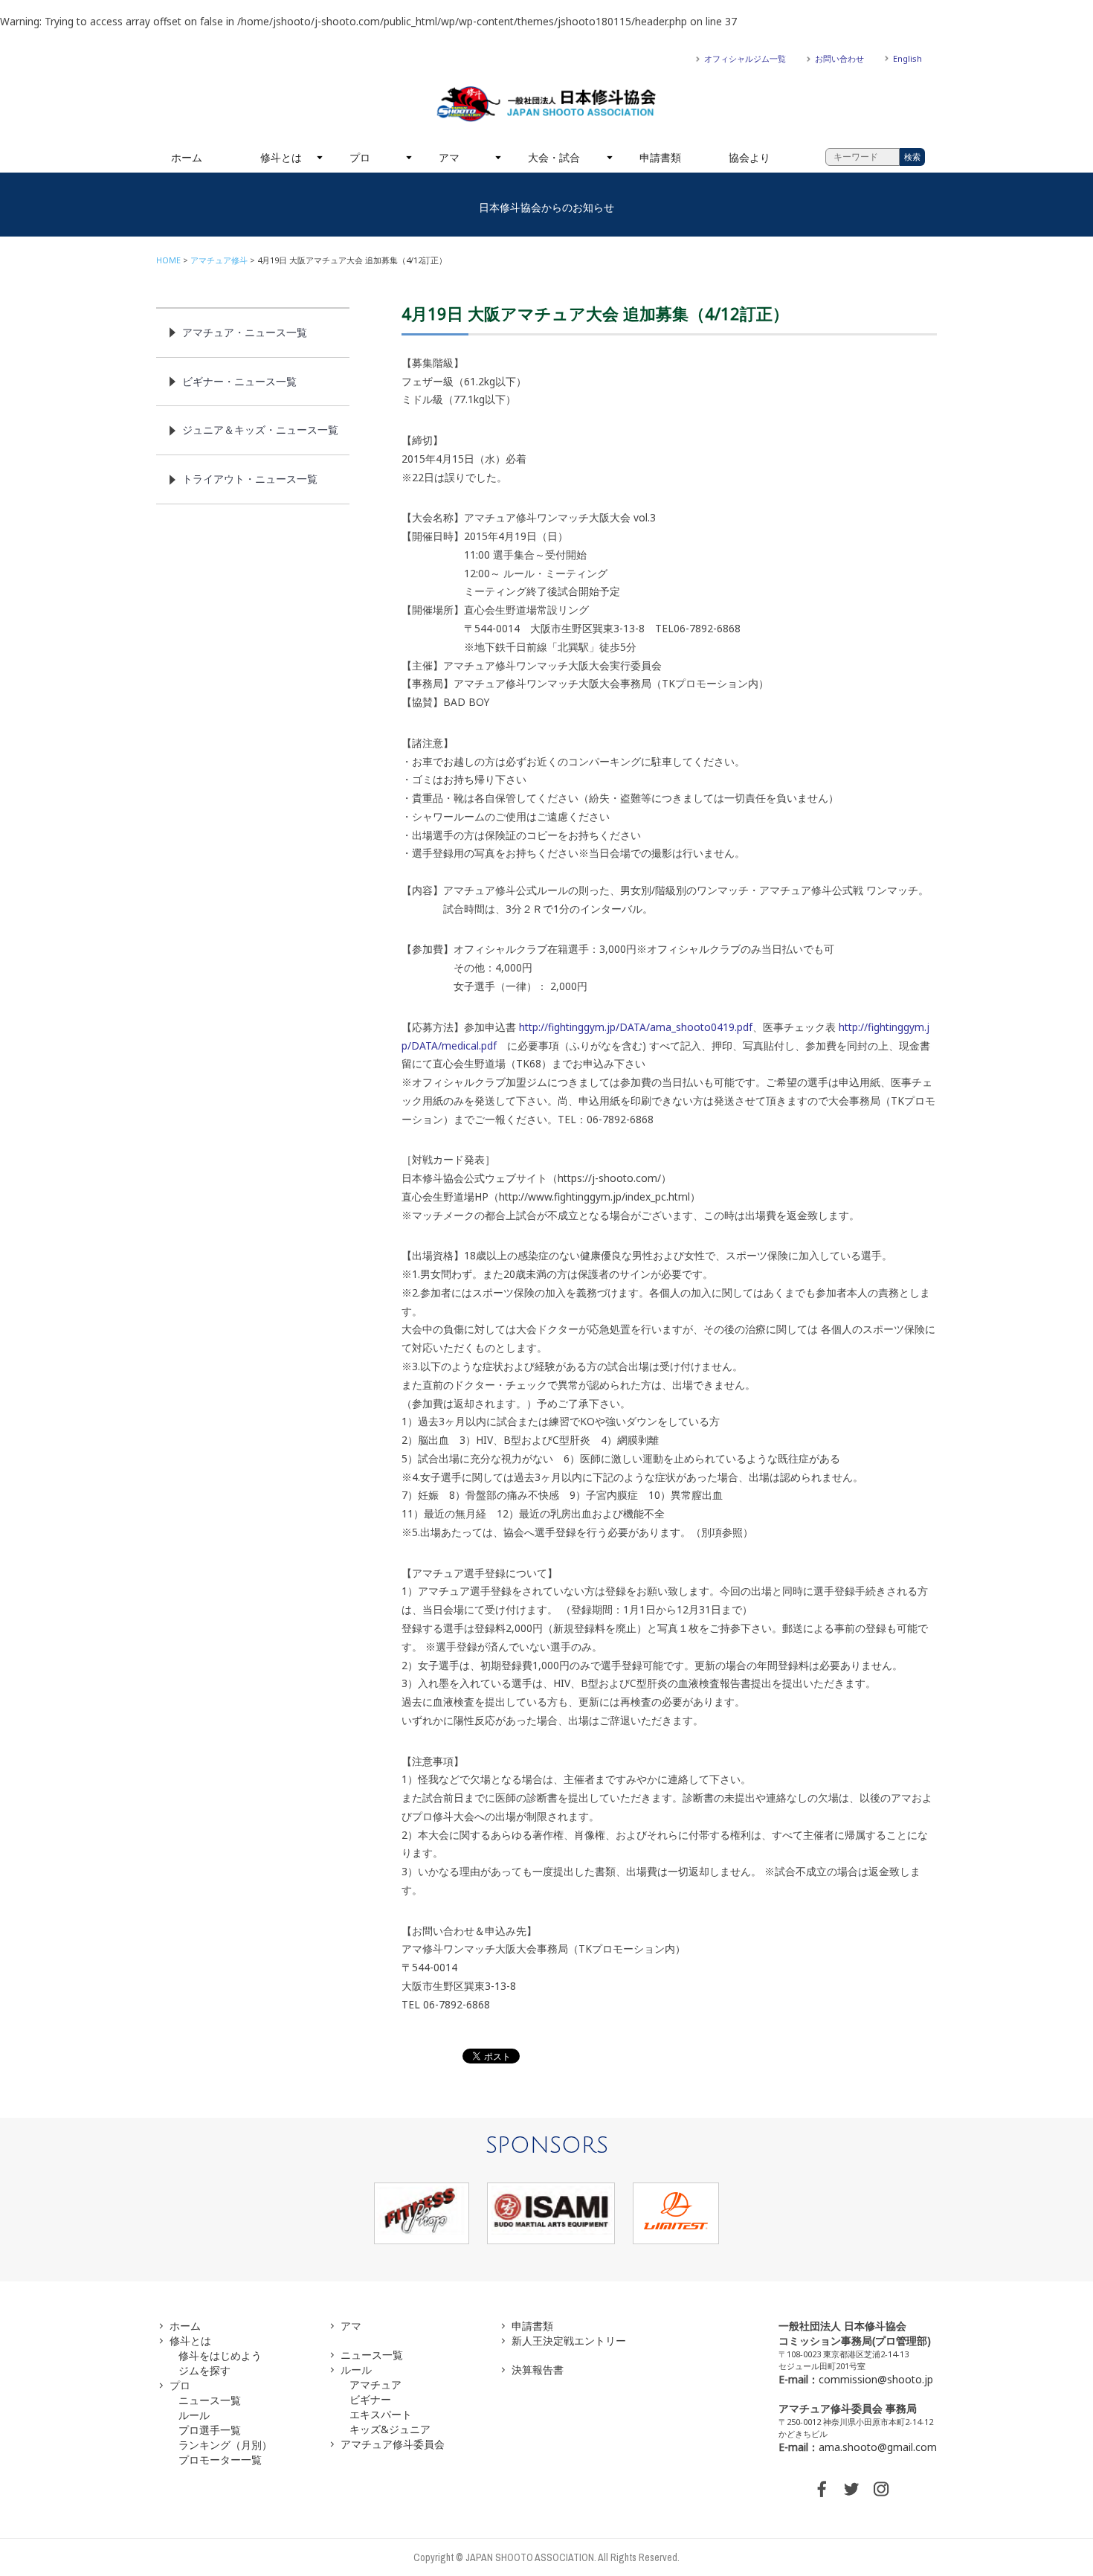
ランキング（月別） (225, 2445)
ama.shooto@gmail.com (878, 2447)
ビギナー (370, 2399)
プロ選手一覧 (210, 2430)
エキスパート (381, 2414)
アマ (449, 157)
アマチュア (375, 2384)
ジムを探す (204, 2370)
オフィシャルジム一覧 (745, 58)
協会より (749, 157)
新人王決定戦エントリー (569, 2341)
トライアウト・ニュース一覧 (250, 479)
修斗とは (281, 157)
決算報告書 (538, 2370)
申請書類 (660, 157)
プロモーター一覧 (220, 2460)
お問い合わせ (839, 58)
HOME (168, 260)
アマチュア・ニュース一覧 (245, 332)
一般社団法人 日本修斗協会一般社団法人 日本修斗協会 (546, 104)
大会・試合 (554, 157)
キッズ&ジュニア (390, 2429)
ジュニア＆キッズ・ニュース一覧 (260, 430)
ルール (194, 2415)
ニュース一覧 (210, 2400)
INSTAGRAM (881, 2489)
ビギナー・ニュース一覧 (239, 381)
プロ (360, 157)
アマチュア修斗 (219, 260)
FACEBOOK (822, 2489)
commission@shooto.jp (876, 2379)
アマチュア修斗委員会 (393, 2444)
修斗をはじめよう (220, 2355)
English (907, 58)
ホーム (187, 157)
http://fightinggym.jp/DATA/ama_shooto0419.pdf (636, 1027)
